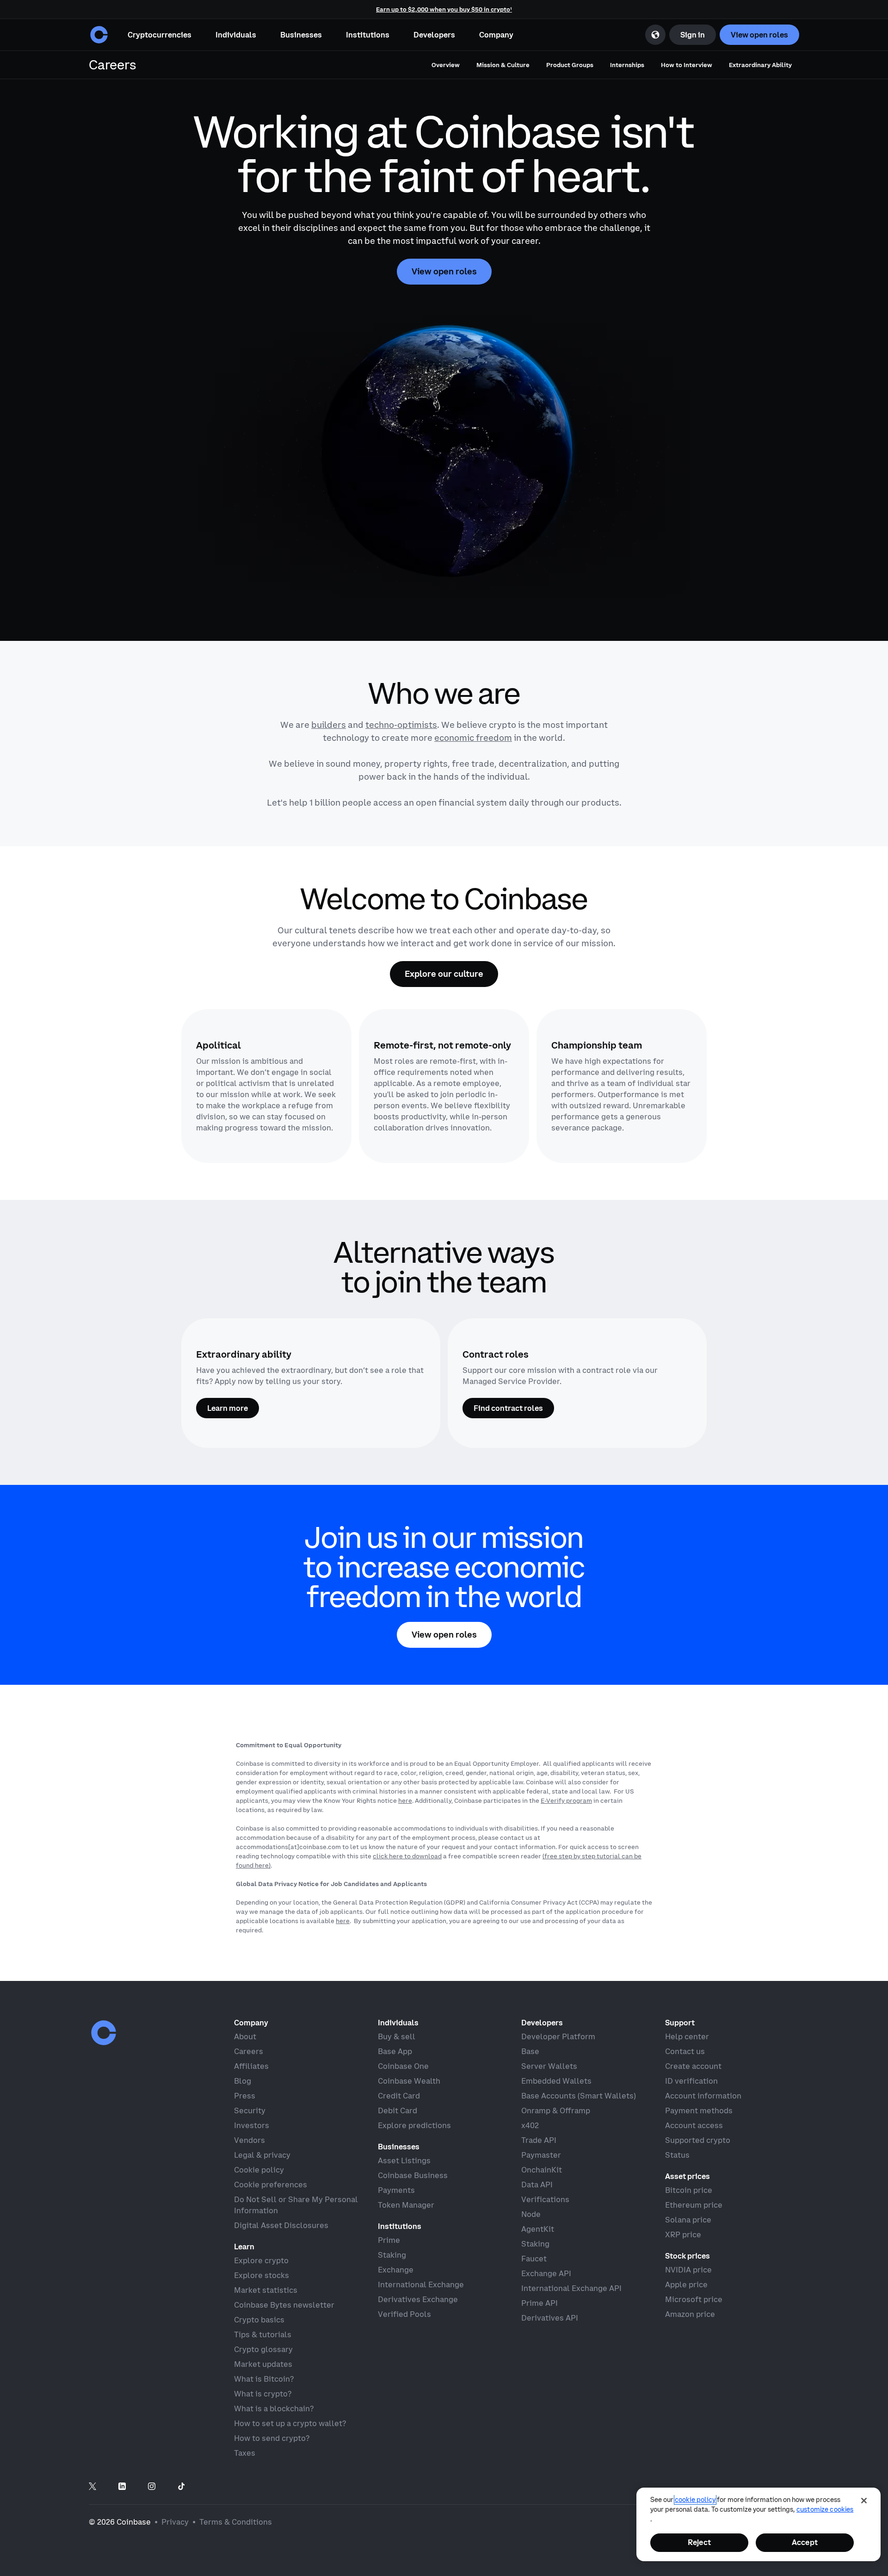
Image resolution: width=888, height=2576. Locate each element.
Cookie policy (259, 2170)
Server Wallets (549, 2066)
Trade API (539, 2140)
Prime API (540, 2303)
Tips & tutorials (263, 2334)
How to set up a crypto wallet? (290, 2423)
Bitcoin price (689, 2190)
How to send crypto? (272, 2438)
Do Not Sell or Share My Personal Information (296, 2205)
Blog (243, 2081)
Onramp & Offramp (556, 2110)
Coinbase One (403, 2066)
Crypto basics (259, 2320)
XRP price (683, 2235)
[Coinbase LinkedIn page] (122, 2487)
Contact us (685, 2051)
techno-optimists (401, 725)
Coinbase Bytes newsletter (284, 2305)
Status (677, 2155)
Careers (249, 2051)
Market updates (263, 2364)
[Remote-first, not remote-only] (444, 1086)
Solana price (688, 2220)
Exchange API (546, 2273)
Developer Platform (558, 2036)
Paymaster (541, 2155)
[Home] (99, 35)
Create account (693, 2066)
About (245, 2036)
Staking (392, 2255)
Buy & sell (397, 2036)
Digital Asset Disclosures (281, 2225)
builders (329, 725)
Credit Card (399, 2096)
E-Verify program (566, 1800)
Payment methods (699, 2110)
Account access (694, 2125)
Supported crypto (698, 2140)
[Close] (864, 2501)
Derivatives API (550, 2318)
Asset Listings (404, 2160)
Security (250, 2110)
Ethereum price (694, 2205)
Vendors (250, 2140)
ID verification (691, 2081)
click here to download (407, 1856)
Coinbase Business (413, 2175)
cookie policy (695, 2500)
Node (531, 2214)
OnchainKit (542, 2170)
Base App (395, 2051)
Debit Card (398, 2110)
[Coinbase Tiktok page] (181, 2487)
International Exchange (421, 2284)
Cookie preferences (271, 2185)
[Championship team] (622, 1086)
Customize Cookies (825, 2509)
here (405, 1800)
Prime (389, 2240)
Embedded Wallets (556, 2081)
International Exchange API (571, 2288)
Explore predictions (414, 2125)
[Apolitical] (266, 1086)
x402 (530, 2125)
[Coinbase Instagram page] (152, 2487)
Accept (805, 2542)
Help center (687, 2036)
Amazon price (690, 2314)
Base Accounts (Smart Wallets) (579, 2096)
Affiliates (251, 2066)
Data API (537, 2185)
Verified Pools (404, 2314)
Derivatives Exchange (418, 2299)
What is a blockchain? (274, 2408)
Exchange (396, 2270)
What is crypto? (263, 2394)
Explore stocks (262, 2275)
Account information (703, 2096)
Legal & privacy (262, 2155)
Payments (396, 2190)
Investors (252, 2125)
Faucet (534, 2259)
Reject (699, 2542)
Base (530, 2051)
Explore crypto (261, 2260)
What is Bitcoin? (264, 2379)
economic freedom (473, 738)
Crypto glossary (263, 2349)
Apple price (686, 2284)
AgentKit (538, 2229)
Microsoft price (694, 2299)
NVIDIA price (688, 2270)
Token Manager (406, 2205)
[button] (236, 35)
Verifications (545, 2199)
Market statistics (266, 2290)
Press (245, 2096)
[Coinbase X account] (92, 2487)
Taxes (245, 2453)
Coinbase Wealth (409, 2081)
